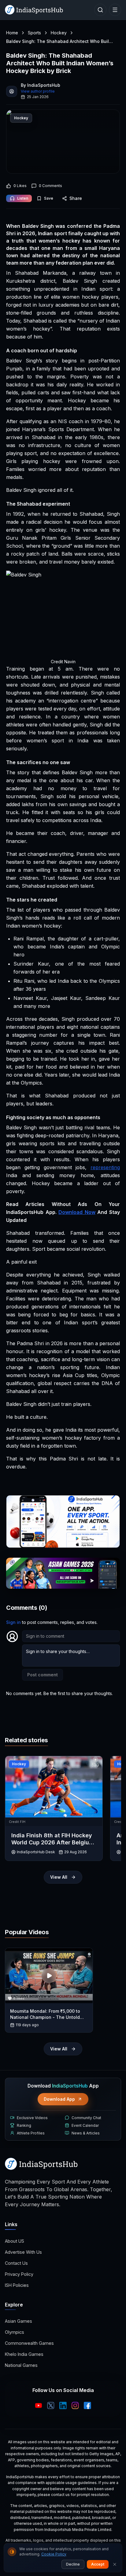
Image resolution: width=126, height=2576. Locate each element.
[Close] (115, 2564)
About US (15, 2241)
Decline (73, 2564)
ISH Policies (17, 2285)
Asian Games (19, 2321)
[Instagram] (75, 2406)
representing (105, 1167)
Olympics (15, 2332)
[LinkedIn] (63, 2406)
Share (76, 198)
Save (49, 198)
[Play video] (49, 1976)
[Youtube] (39, 2406)
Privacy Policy (19, 2274)
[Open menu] (115, 10)
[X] (51, 2406)
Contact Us (16, 2263)
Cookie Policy (54, 2554)
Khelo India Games (24, 2354)
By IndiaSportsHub (41, 85)
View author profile (38, 91)
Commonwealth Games (29, 2343)
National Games (21, 2365)
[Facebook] (87, 2406)
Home (12, 33)
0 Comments (50, 186)
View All (59, 1877)
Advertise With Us (23, 2252)
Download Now (77, 1212)
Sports (34, 33)
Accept (98, 2564)
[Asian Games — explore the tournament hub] (63, 1573)
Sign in (13, 1622)
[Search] (100, 10)
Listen (23, 198)
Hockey (59, 33)
